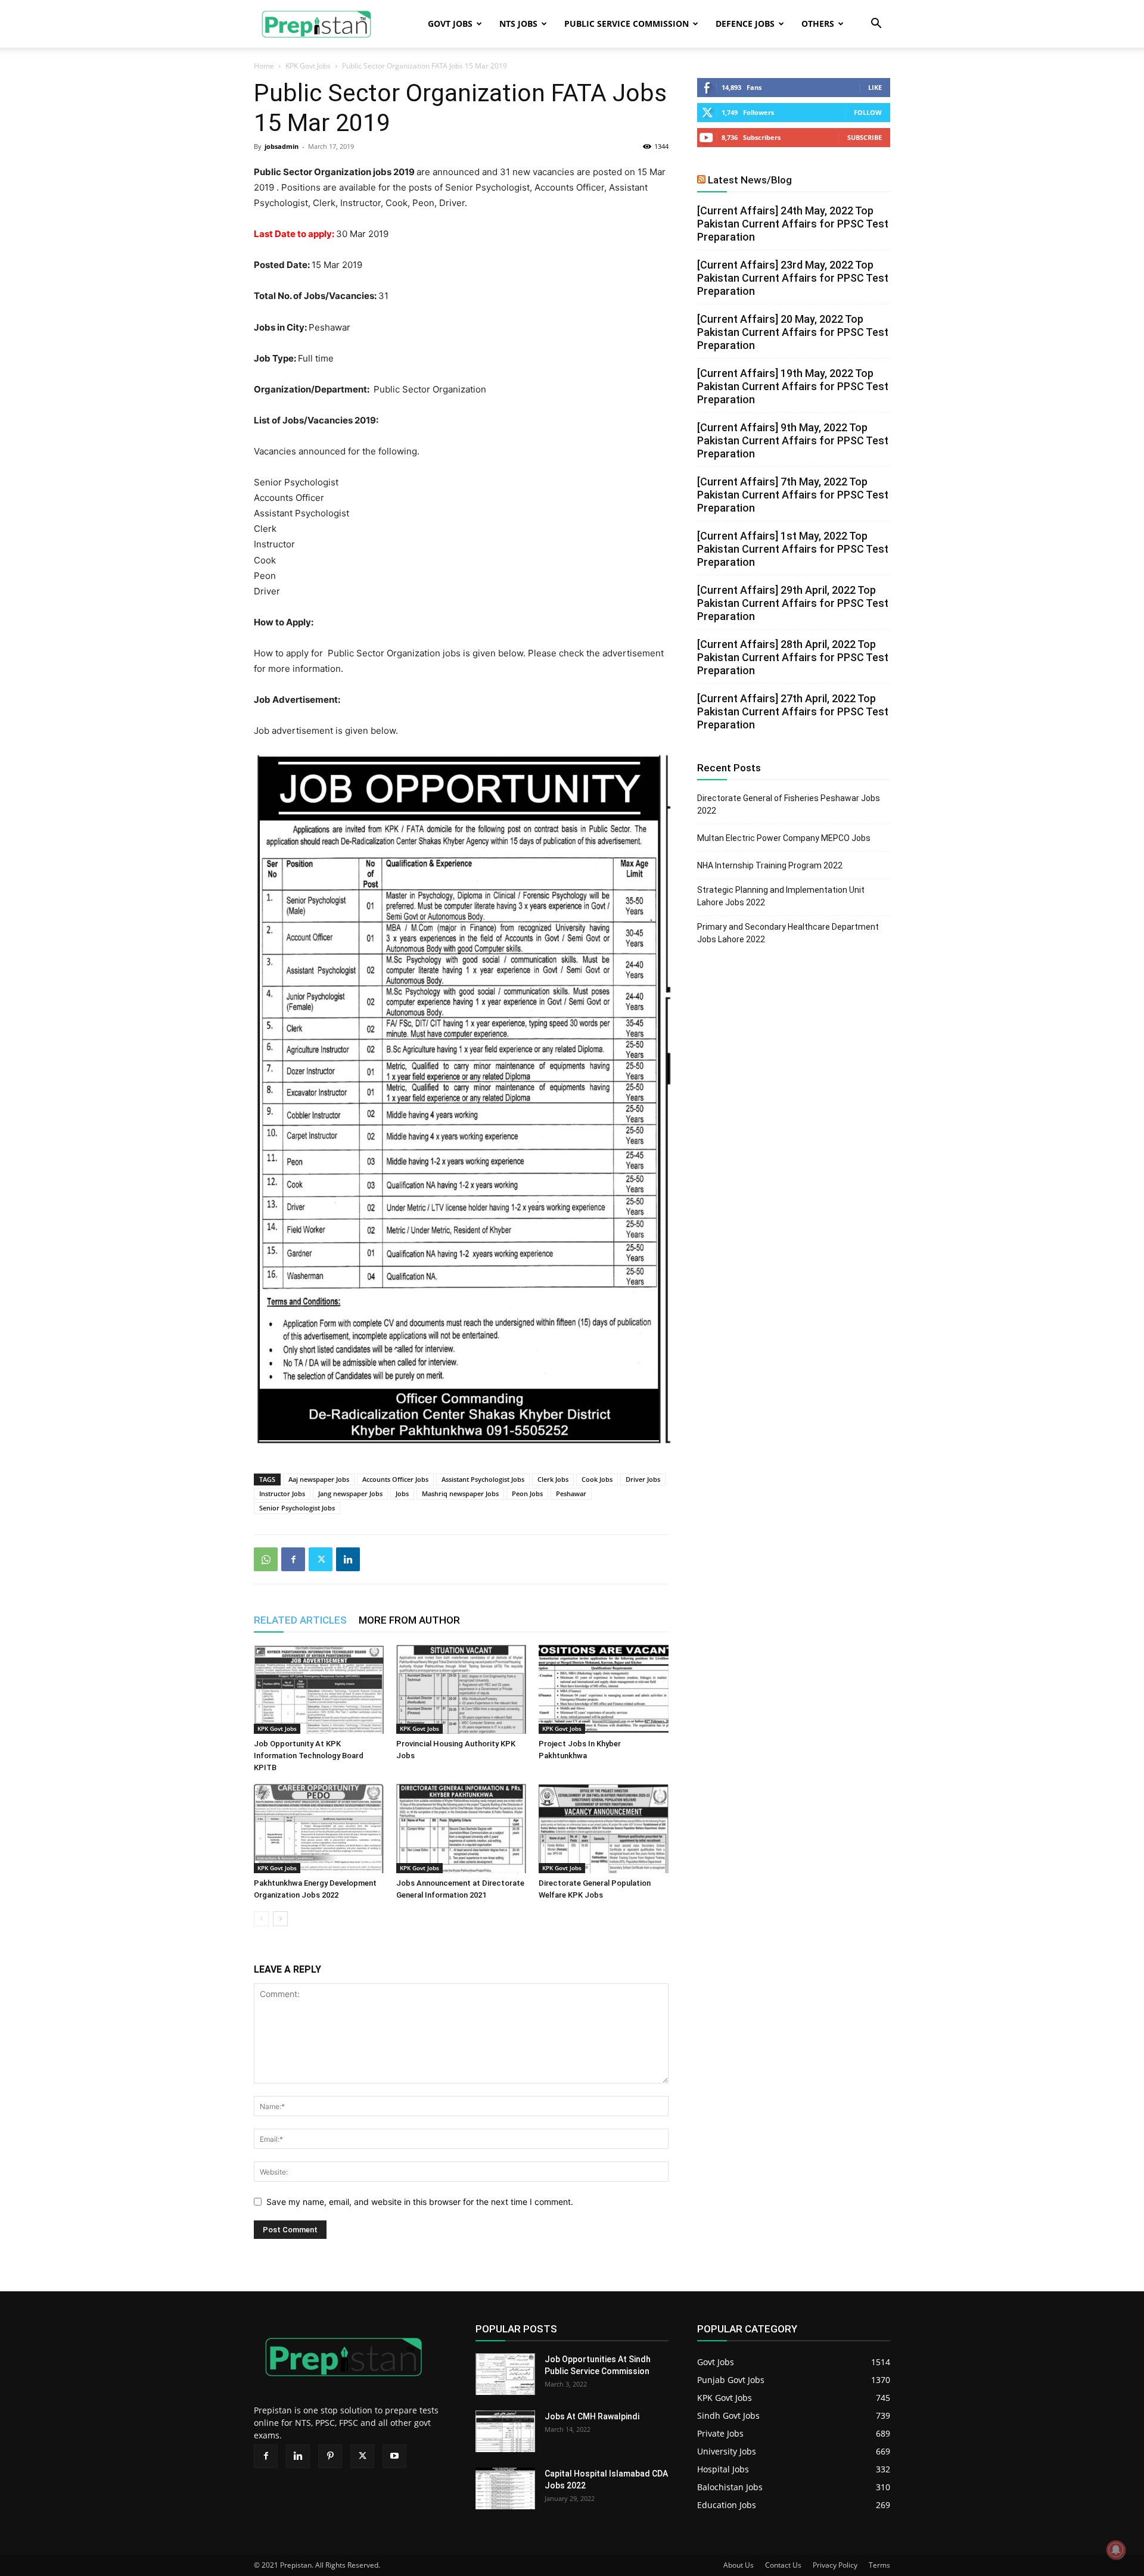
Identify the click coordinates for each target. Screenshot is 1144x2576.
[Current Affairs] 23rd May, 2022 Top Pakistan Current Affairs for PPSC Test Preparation (793, 278)
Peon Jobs (527, 1493)
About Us (739, 2565)
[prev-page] (261, 1919)
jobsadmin (282, 146)
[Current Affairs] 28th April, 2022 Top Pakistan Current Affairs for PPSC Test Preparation (793, 657)
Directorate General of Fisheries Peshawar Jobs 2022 (789, 804)
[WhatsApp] (266, 1559)
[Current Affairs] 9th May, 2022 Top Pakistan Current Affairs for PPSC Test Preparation (793, 440)
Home (264, 66)
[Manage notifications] (1116, 2550)
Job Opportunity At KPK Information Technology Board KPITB (309, 1756)
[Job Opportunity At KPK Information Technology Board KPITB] (319, 1689)
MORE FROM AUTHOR (409, 1620)
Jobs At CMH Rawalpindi (592, 2416)
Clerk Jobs (553, 1479)
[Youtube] (394, 2456)
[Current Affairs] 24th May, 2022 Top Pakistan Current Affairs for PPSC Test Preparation (793, 224)
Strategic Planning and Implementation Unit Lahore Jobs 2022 (781, 896)
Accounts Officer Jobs (395, 1479)
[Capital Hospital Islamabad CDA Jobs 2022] (505, 2488)
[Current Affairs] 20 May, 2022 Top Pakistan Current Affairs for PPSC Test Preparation (793, 332)
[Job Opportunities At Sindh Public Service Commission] (505, 2374)
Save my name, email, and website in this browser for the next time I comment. (420, 2202)
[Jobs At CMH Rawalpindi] (505, 2431)
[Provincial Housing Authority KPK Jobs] (461, 1689)
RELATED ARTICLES (300, 1620)
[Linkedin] (348, 1559)
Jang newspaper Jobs (350, 1493)
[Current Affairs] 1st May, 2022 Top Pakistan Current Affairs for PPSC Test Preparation (793, 549)
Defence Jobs (745, 24)
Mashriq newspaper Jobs (460, 1493)
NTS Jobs (518, 24)
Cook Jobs (597, 1479)
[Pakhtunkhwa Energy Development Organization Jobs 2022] (319, 1829)
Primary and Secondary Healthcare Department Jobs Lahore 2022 (788, 933)
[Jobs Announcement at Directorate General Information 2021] (461, 1829)
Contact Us (783, 2565)
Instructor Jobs (282, 1493)
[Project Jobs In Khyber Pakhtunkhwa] (604, 1689)
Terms (879, 2565)
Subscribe (865, 137)
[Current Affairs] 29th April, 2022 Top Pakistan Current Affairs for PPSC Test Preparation (793, 603)
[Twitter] (321, 1559)
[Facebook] (293, 1559)
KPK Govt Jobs (308, 66)
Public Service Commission (627, 24)
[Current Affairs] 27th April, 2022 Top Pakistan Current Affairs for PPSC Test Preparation (793, 711)
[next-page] (280, 1919)
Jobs (402, 1493)
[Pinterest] (330, 2456)
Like (875, 87)
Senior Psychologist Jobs (297, 1508)
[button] (876, 25)
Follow (868, 112)
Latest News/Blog (750, 180)
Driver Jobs (643, 1479)
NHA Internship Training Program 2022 (770, 865)
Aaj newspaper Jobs (319, 1479)
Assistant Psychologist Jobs (483, 1479)
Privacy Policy (835, 2565)
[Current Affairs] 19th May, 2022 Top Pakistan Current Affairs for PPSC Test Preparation (793, 386)
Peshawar (571, 1493)
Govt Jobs (450, 24)
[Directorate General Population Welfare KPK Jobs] (604, 1829)
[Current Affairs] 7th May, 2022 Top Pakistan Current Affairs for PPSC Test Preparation (793, 495)
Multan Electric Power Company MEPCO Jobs (784, 838)
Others (818, 24)
